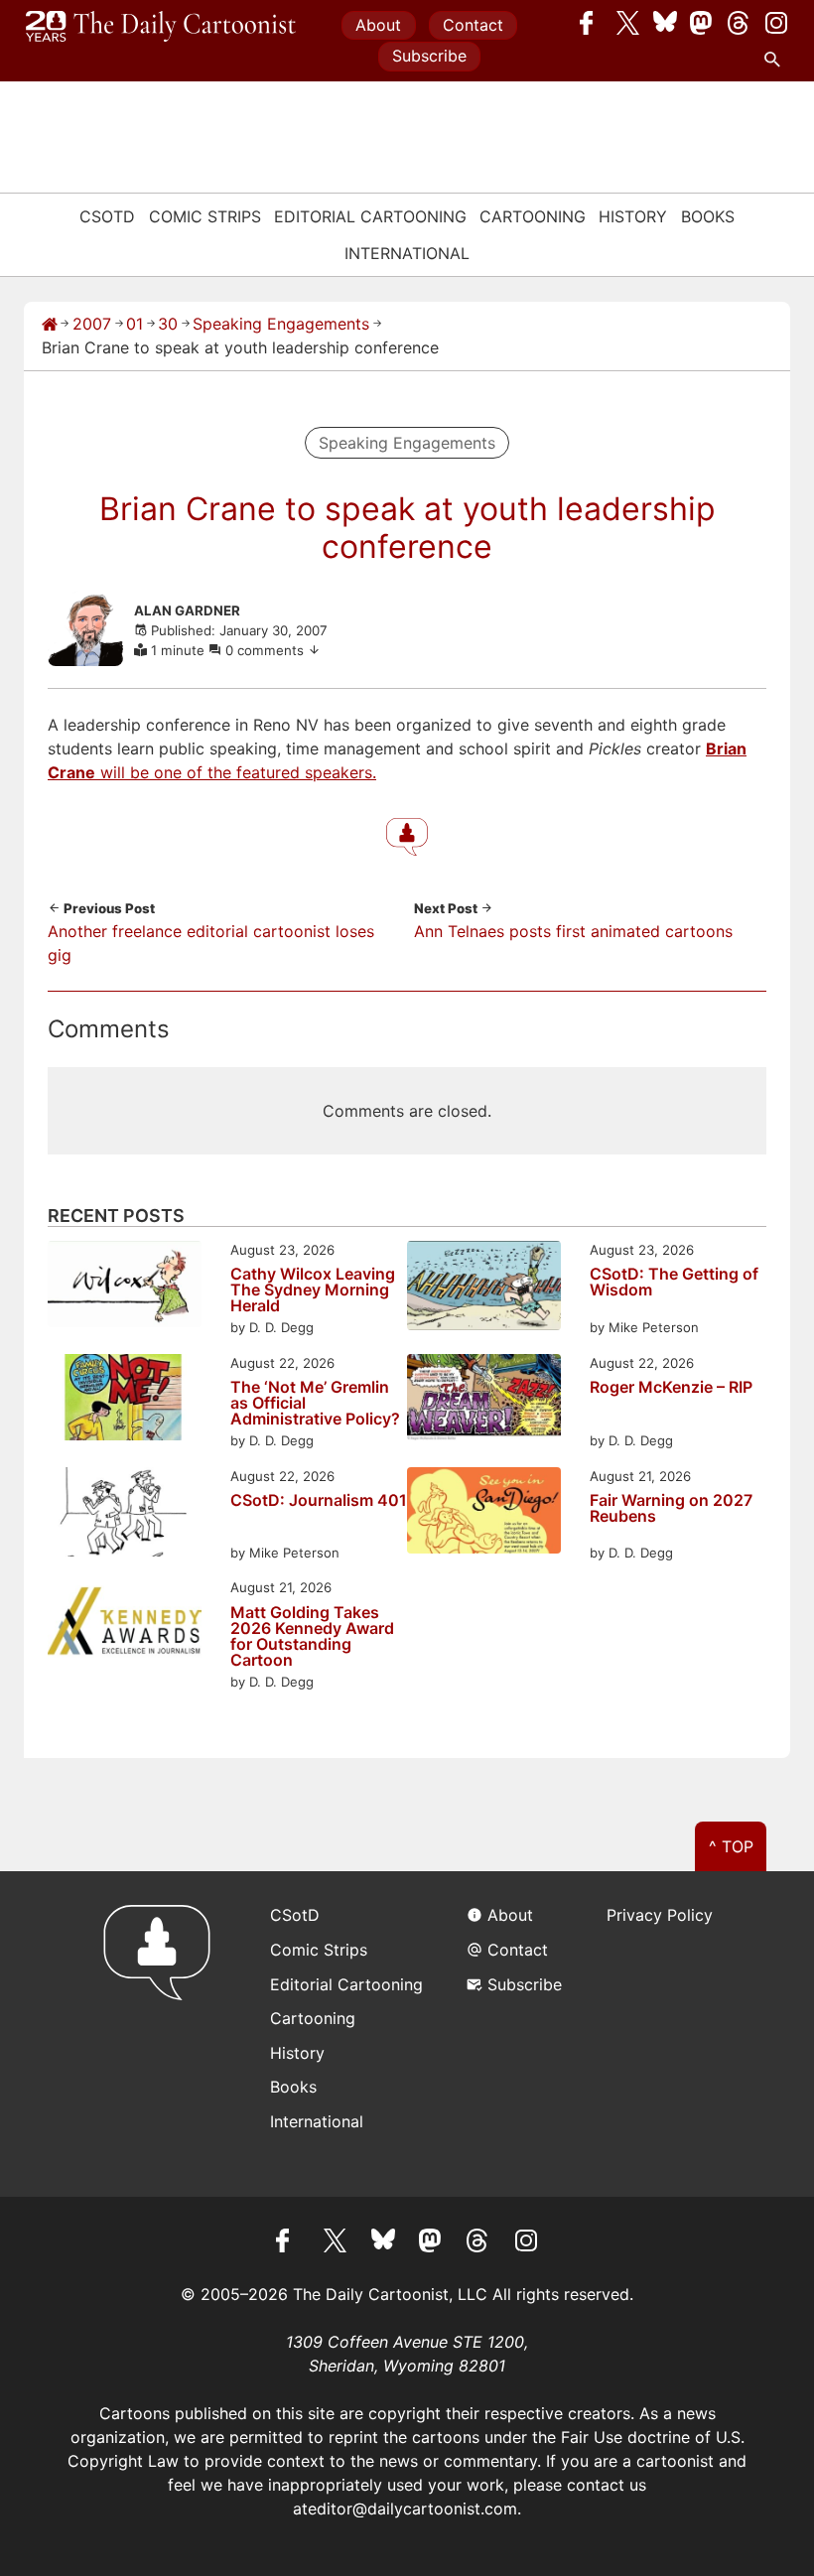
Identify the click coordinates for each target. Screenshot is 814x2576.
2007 (92, 324)
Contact (473, 25)
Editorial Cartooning (370, 216)
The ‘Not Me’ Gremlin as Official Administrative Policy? (315, 1403)
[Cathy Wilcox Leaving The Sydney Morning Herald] (125, 1287)
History (633, 216)
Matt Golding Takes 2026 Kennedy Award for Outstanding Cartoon (312, 1636)
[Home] (50, 324)
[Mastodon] (702, 23)
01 (135, 324)
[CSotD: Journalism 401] (125, 1515)
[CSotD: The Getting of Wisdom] (484, 1289)
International (407, 253)
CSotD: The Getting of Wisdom (674, 1283)
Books (708, 216)
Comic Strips (205, 216)
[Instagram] (776, 23)
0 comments (267, 650)
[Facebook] (592, 23)
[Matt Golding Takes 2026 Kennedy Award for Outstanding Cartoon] (125, 1625)
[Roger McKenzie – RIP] (484, 1400)
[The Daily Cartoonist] (161, 27)
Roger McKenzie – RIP (671, 1388)
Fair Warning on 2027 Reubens (671, 1509)
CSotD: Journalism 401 (319, 1501)
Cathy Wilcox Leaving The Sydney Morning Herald (313, 1289)
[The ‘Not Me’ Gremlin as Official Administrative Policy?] (125, 1400)
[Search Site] (776, 60)
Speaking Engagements (281, 324)
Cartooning (533, 216)
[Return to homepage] (163, 2034)
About (378, 25)
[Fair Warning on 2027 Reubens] (484, 1513)
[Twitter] (628, 23)
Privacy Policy (660, 1915)
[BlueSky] (665, 23)
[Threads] (740, 23)
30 (168, 324)
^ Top (731, 1846)
